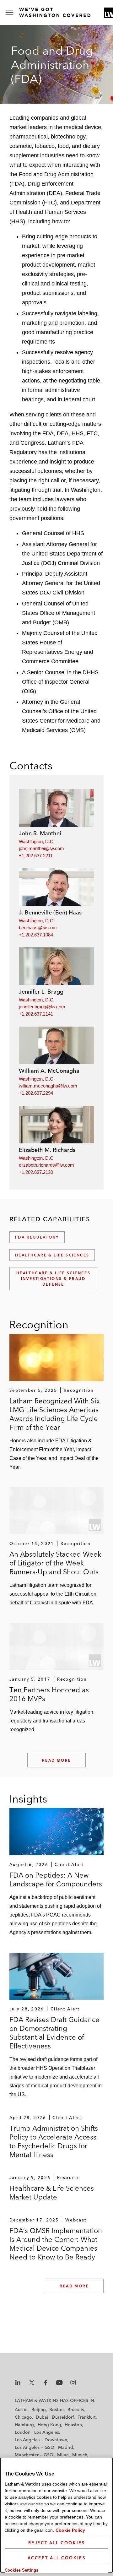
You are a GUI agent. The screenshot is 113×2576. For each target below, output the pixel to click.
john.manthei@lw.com (41, 848)
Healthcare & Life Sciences (52, 1255)
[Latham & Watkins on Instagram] (73, 2383)
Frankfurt (87, 2417)
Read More (57, 1760)
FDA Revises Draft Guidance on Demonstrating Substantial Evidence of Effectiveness (54, 2033)
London (23, 2432)
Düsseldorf (63, 2417)
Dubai (42, 2417)
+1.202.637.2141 (36, 1014)
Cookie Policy (70, 2530)
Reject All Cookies (57, 2543)
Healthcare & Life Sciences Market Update (52, 2193)
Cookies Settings (22, 2570)
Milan (63, 2455)
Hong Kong (49, 2425)
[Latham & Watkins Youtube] (59, 2383)
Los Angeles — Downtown (41, 2440)
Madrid (66, 2447)
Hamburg (24, 2425)
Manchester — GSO (34, 2455)
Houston (73, 2425)
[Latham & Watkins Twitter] (32, 2383)
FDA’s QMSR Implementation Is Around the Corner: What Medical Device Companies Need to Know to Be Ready (56, 2244)
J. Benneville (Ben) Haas (50, 912)
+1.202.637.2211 (36, 856)
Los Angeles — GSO (35, 2447)
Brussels (76, 2410)
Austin (21, 2410)
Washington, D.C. (37, 841)
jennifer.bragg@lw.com (42, 1007)
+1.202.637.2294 (36, 1093)
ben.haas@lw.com (38, 927)
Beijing (39, 2410)
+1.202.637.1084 (36, 935)
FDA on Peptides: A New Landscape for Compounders (56, 1879)
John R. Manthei (40, 833)
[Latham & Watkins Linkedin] (18, 2383)
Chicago (23, 2417)
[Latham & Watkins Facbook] (46, 2383)
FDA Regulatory (37, 1237)
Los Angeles (47, 2432)
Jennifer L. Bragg (41, 992)
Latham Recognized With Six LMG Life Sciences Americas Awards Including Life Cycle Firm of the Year (55, 1414)
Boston (56, 2410)
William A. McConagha (49, 1071)
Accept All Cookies (57, 2558)
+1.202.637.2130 (36, 1172)
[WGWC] (56, 12)
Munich (80, 2455)
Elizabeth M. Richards (47, 1150)
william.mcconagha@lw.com (48, 1086)
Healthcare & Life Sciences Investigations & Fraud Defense (53, 1279)
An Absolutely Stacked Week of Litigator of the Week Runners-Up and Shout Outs (55, 1563)
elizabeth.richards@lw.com (46, 1165)
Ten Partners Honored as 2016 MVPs (49, 1694)
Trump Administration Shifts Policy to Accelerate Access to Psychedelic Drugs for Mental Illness (54, 2141)
